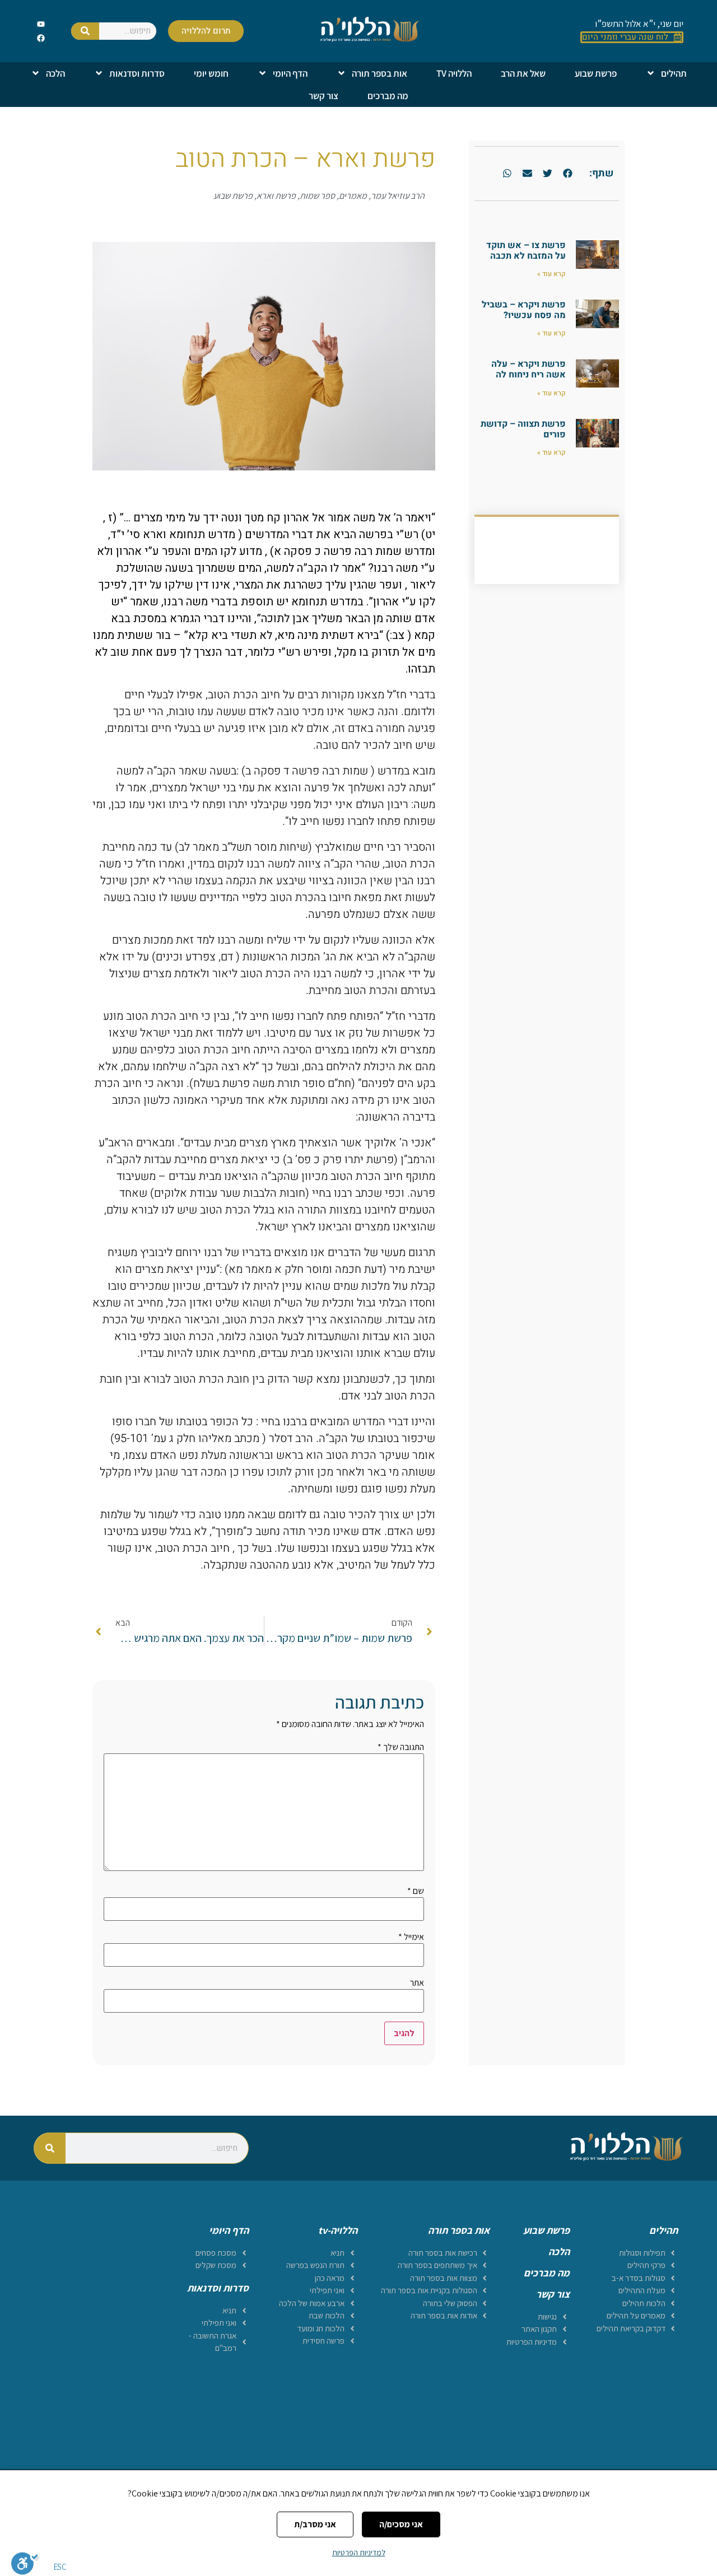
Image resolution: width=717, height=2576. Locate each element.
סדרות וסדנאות (137, 73)
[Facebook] (41, 38)
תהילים (674, 73)
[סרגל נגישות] (25, 2563)
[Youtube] (41, 24)
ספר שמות (317, 196)
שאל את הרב (523, 73)
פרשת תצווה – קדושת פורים (523, 429)
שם (416, 1891)
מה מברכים (388, 96)
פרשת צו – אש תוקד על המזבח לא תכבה (526, 251)
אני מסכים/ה (401, 2524)
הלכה (55, 73)
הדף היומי (290, 73)
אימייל (411, 1937)
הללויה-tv (338, 2230)
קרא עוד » (551, 274)
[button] (567, 174)
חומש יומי (211, 73)
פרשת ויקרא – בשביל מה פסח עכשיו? (524, 310)
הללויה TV (454, 73)
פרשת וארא (276, 196)
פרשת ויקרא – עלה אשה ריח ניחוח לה (529, 369)
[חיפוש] (85, 31)
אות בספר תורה (380, 73)
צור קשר (323, 96)
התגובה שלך (401, 1747)
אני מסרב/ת (315, 2524)
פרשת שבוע (596, 73)
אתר (417, 1983)
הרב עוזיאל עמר (398, 196)
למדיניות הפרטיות (359, 2552)
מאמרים (353, 196)
